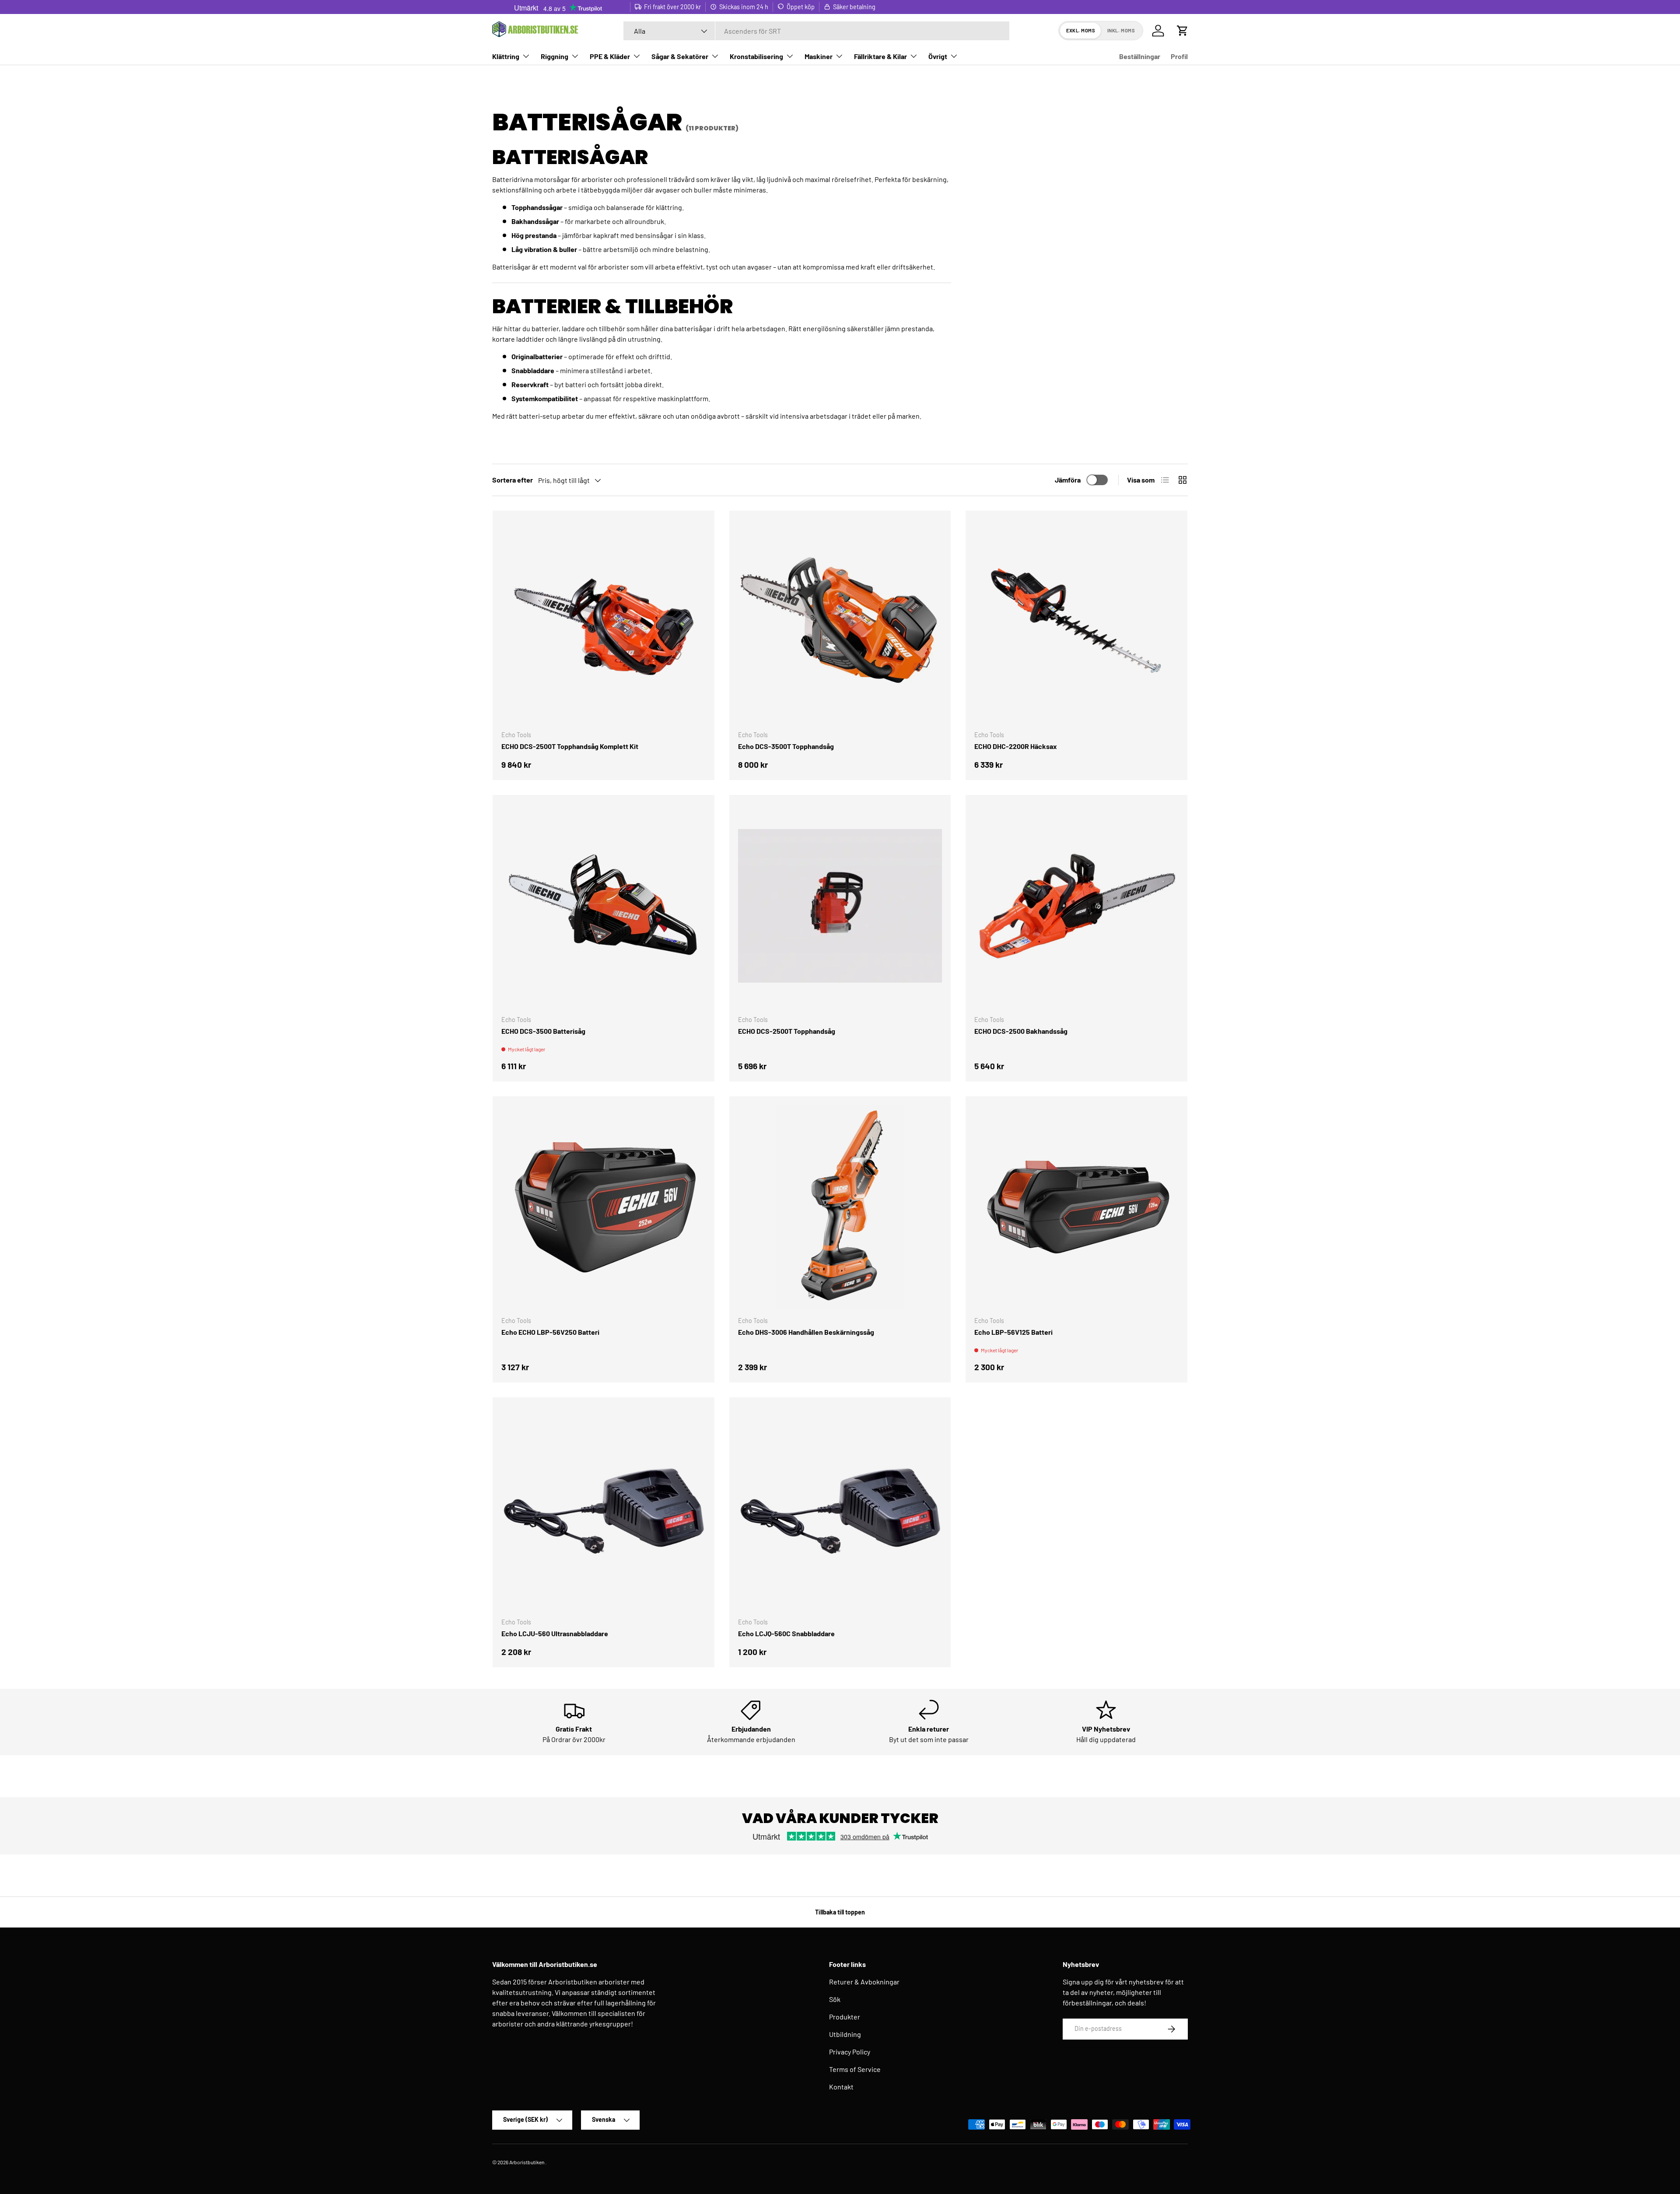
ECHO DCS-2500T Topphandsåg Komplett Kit (570, 746)
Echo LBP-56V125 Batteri (1013, 1332)
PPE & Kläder (610, 56)
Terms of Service (855, 2069)
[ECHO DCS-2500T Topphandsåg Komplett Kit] (604, 621)
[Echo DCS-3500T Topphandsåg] (840, 621)
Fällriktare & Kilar (880, 56)
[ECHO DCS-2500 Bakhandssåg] (1076, 906)
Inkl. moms (1121, 30)
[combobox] (816, 31)
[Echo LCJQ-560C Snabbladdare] (840, 1508)
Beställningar (1140, 56)
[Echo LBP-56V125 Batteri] (1076, 1207)
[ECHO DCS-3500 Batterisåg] (604, 906)
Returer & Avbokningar (864, 1982)
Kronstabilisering (756, 56)
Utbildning (845, 2034)
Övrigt (938, 56)
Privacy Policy (850, 2052)
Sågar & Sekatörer (680, 56)
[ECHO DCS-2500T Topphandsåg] (840, 906)
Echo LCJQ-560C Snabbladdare (786, 1633)
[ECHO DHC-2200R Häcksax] (1076, 621)
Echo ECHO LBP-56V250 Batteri (550, 1332)
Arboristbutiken (527, 2162)
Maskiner (819, 56)
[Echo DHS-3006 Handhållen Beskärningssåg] (840, 1207)
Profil (1179, 56)
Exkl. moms (1081, 30)
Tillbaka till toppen (840, 1912)
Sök (835, 1999)
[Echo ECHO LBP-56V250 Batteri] (604, 1207)
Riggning (555, 56)
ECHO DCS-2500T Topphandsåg (787, 1031)
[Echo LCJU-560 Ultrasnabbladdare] (604, 1508)
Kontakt (841, 2087)
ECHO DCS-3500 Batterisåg (543, 1031)
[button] (1183, 31)
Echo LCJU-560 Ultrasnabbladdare (555, 1633)
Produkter (845, 2017)
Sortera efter (513, 480)
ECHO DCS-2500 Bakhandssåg (1021, 1031)
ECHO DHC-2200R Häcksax (1016, 746)
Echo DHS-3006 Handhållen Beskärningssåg (806, 1332)
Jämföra (1068, 480)
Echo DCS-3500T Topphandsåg (786, 746)
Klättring (506, 56)
